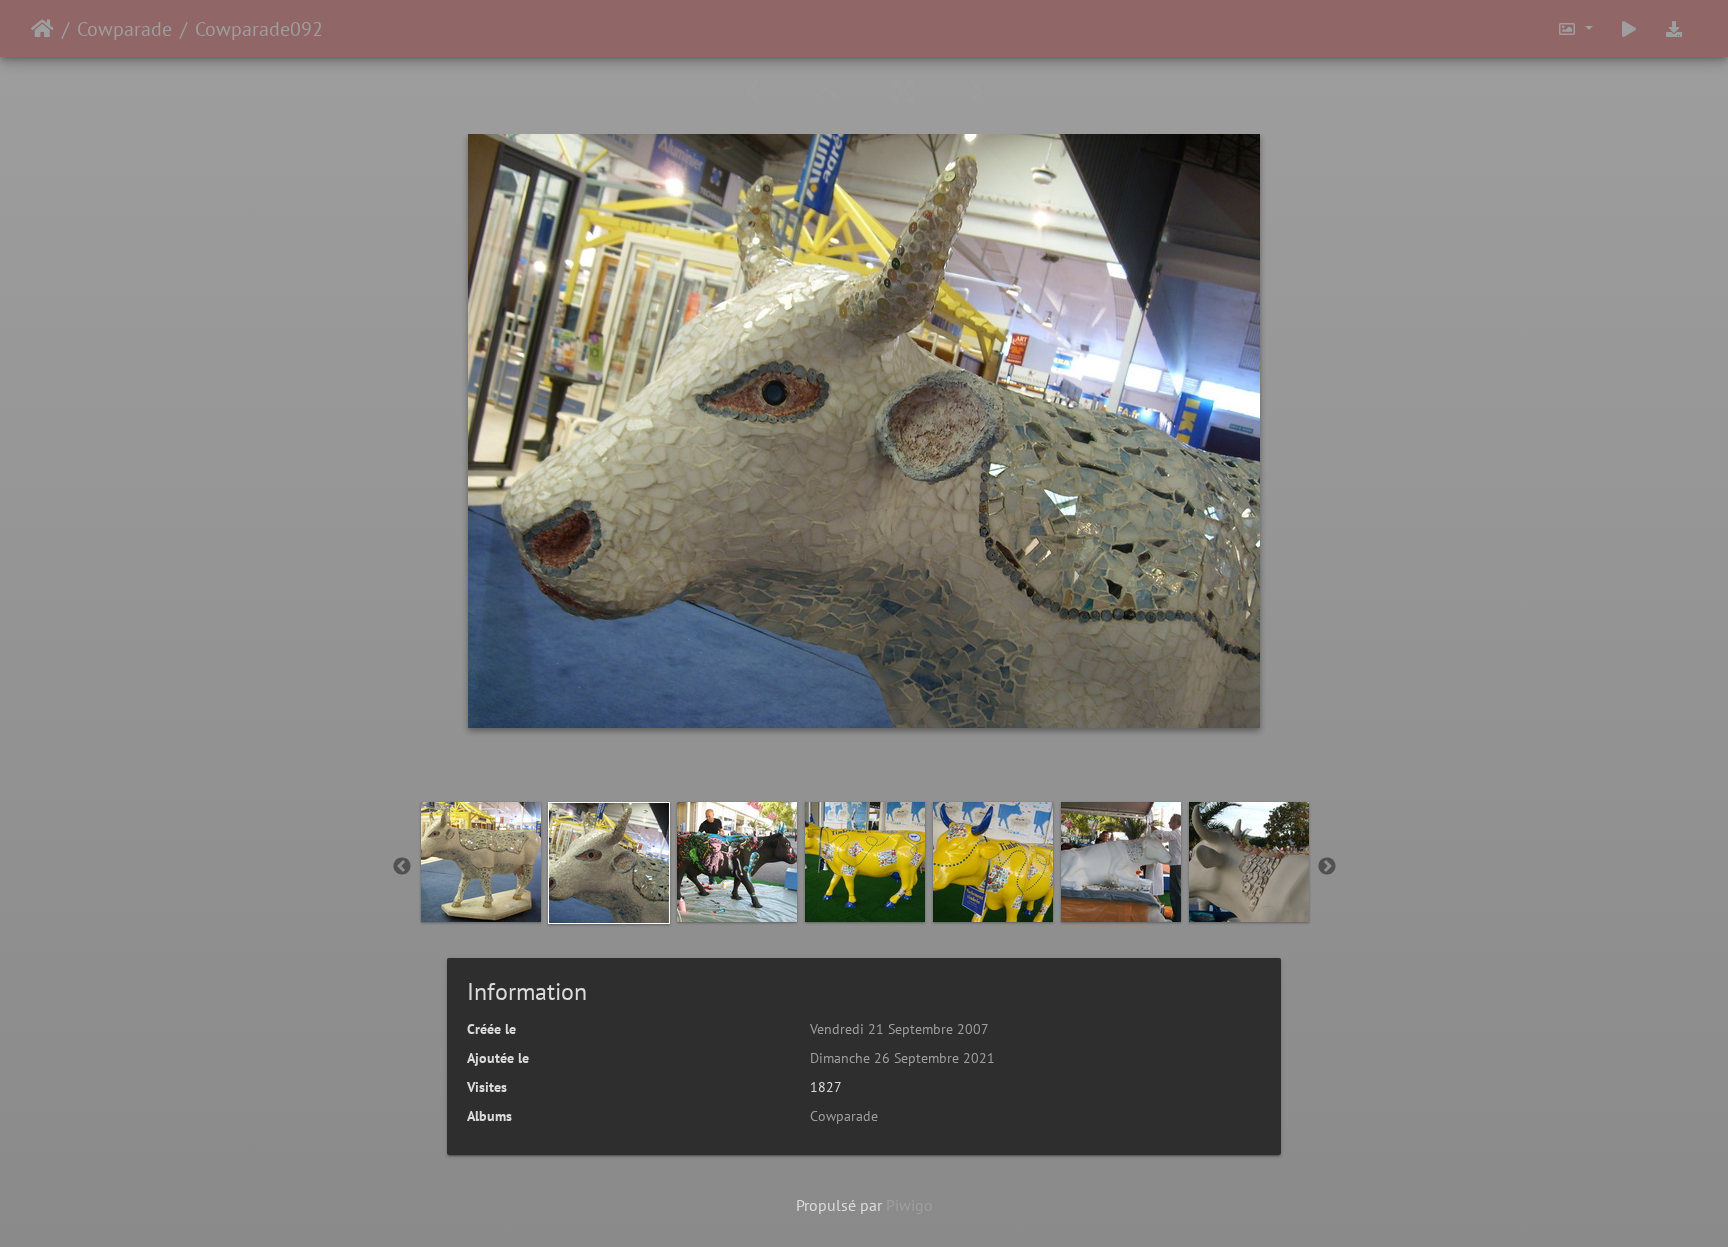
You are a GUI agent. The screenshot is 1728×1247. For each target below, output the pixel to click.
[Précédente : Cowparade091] (755, 91)
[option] (481, 862)
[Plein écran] (906, 91)
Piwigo (909, 1205)
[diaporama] (1629, 28)
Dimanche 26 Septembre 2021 (902, 1058)
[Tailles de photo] (1575, 28)
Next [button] (1327, 867)
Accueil (42, 29)
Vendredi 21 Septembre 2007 (899, 1029)
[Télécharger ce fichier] (1674, 28)
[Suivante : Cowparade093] (977, 91)
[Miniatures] (829, 91)
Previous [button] (402, 867)
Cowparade (124, 29)
